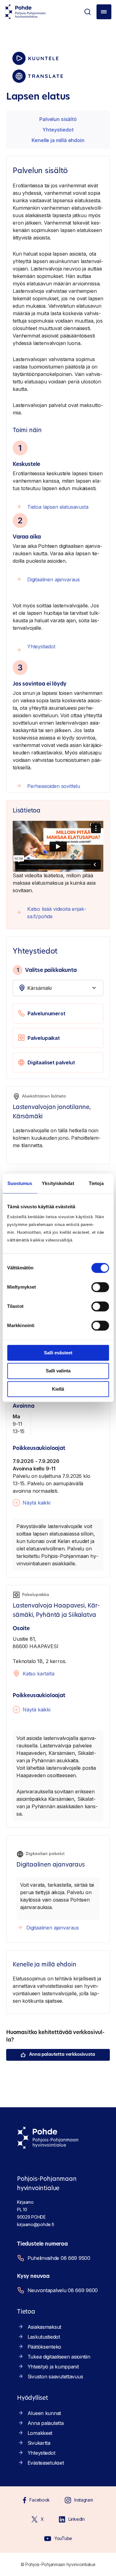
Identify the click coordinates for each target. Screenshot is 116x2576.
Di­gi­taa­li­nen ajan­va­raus (54, 579)
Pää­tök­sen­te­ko (44, 2347)
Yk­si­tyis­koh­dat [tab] (58, 1183)
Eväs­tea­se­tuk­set (46, 2463)
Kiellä (58, 1389)
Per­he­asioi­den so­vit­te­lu (54, 786)
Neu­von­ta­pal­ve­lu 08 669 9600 (63, 2290)
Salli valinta (58, 1371)
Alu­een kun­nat (44, 2413)
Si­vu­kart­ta (39, 2443)
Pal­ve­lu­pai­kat (44, 1038)
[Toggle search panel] (88, 12)
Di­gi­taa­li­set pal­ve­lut (51, 1062)
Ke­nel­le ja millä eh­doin (58, 140)
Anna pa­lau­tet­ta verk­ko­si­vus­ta (62, 2055)
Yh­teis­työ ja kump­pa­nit (53, 2367)
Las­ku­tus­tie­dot (44, 2337)
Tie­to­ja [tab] (96, 1183)
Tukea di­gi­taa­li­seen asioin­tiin (59, 2357)
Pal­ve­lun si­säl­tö (58, 119)
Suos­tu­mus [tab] (20, 1183)
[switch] (100, 1287)
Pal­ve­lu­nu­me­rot (46, 1013)
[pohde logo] (25, 12)
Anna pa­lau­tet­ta (46, 2423)
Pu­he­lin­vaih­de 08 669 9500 (59, 2258)
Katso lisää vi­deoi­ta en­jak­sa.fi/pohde (57, 913)
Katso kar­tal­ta (39, 1674)
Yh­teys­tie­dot (58, 130)
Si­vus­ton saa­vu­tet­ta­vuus (55, 2377)
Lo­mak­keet (40, 2433)
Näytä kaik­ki (37, 1503)
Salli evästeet (58, 1353)
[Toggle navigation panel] (104, 12)
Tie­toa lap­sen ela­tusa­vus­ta (58, 507)
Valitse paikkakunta (47, 970)
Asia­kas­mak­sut (44, 2327)
